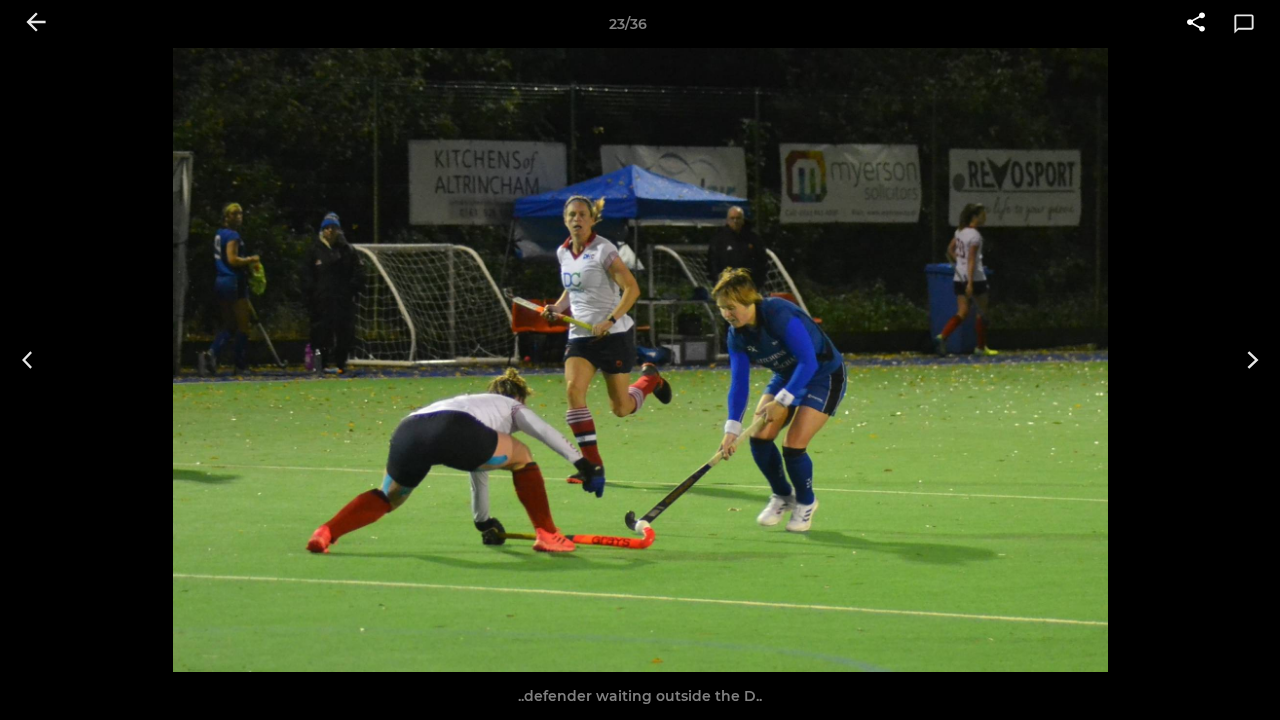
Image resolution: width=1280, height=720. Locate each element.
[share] (1196, 24)
